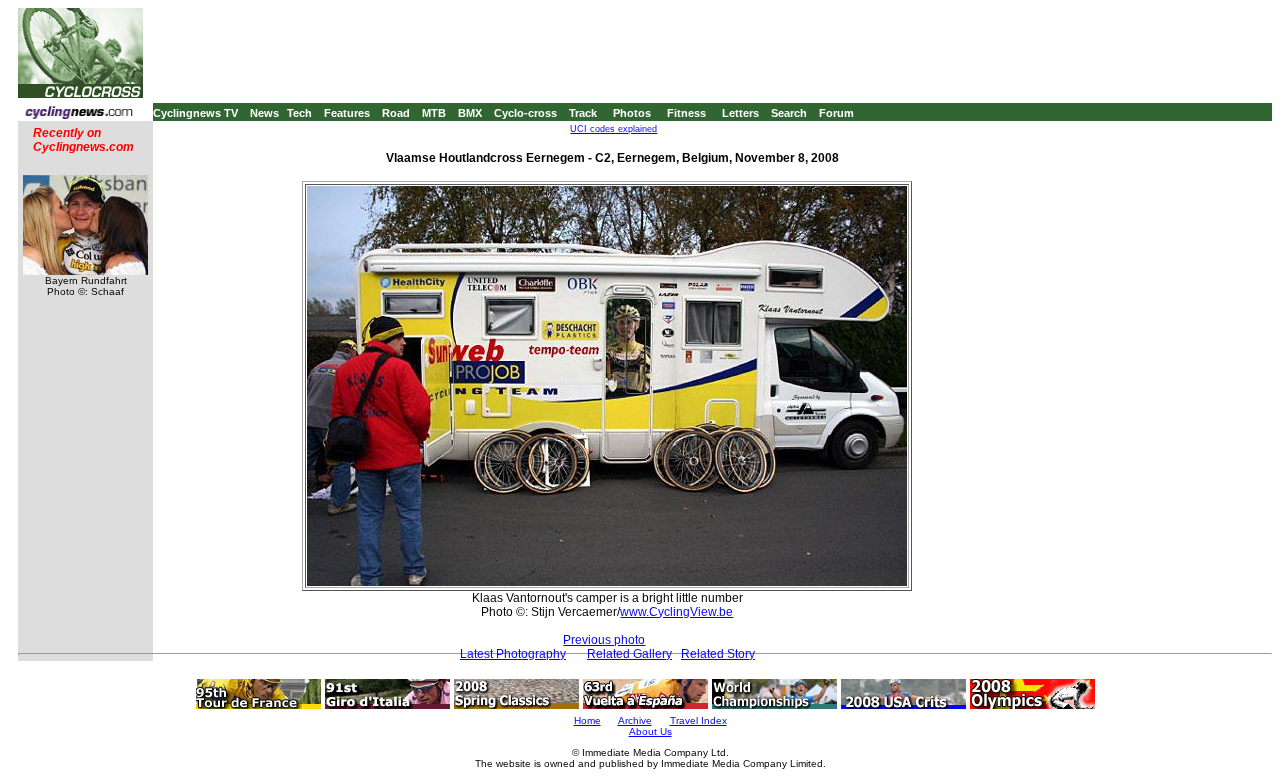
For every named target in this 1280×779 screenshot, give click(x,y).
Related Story (718, 654)
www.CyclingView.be (676, 612)
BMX (470, 113)
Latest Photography (513, 654)
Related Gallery (629, 654)
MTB (434, 113)
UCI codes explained (613, 129)
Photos (632, 113)
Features (347, 113)
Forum (836, 113)
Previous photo (604, 640)
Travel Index (698, 720)
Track (583, 113)
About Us (650, 731)
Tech (299, 113)
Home (587, 720)
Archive (635, 720)
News (264, 113)
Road (396, 113)
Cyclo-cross (525, 113)
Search (789, 113)
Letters (740, 113)
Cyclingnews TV (195, 113)
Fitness (686, 113)
